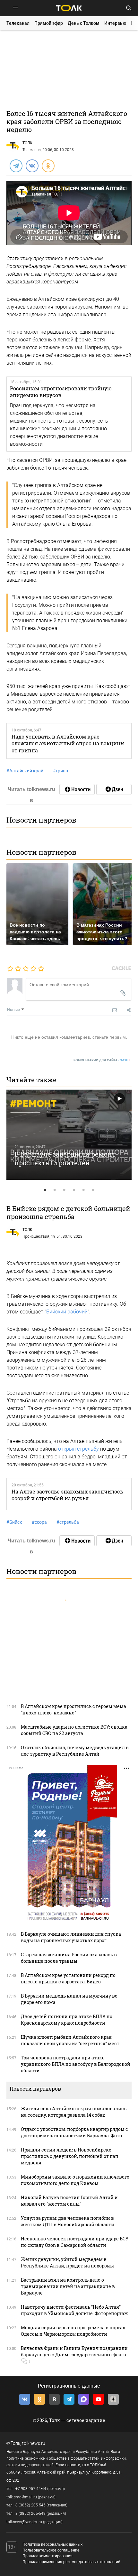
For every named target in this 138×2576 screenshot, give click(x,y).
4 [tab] (74, 1190)
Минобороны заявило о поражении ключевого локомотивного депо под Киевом (75, 2180)
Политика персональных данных (52, 2544)
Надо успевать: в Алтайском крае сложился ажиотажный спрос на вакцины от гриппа (68, 743)
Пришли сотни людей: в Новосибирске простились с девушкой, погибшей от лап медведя (70, 2156)
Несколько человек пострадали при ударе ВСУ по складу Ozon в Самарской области (75, 2242)
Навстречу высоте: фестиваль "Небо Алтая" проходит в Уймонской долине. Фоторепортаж (74, 2310)
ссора (39, 1522)
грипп (60, 771)
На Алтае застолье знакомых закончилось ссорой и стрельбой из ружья (67, 1495)
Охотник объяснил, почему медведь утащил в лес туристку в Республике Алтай (75, 1751)
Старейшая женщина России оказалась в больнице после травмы (69, 1958)
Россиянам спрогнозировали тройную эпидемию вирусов (61, 392)
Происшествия (36, 1236)
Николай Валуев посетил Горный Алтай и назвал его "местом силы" (69, 2201)
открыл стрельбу (78, 1449)
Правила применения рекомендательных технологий (71, 2562)
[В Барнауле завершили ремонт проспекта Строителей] (69, 1135)
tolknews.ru (34, 2443)
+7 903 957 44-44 (31, 2489)
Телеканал (18, 23)
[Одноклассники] (48, 166)
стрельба (68, 1522)
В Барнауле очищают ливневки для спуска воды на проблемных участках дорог (71, 1937)
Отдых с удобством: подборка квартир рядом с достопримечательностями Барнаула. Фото (74, 2132)
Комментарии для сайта (103, 1060)
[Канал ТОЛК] (114, 789)
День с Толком (84, 23)
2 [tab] (55, 1190)
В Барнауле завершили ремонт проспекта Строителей (65, 1158)
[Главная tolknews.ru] (69, 8)
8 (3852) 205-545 (30, 2505)
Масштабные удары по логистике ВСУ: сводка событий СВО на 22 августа (74, 1730)
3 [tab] (64, 1190)
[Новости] (77, 789)
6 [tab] (93, 1190)
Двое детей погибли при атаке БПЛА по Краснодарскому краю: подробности (67, 2020)
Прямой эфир (49, 23)
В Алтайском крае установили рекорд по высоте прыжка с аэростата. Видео (68, 1978)
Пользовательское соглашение (51, 2550)
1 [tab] (45, 1190)
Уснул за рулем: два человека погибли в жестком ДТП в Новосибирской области (68, 2221)
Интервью (115, 23)
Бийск (14, 1522)
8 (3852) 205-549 (30, 2514)
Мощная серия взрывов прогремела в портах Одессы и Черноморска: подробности (73, 2331)
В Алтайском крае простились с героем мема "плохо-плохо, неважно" (73, 1709)
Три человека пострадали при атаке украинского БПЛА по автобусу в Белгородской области (76, 2064)
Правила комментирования (47, 2556)
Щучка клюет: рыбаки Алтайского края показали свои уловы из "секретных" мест (70, 2040)
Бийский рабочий (67, 1312)
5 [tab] (83, 1190)
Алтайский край (25, 771)
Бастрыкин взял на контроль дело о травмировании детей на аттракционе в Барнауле (68, 2286)
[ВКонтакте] (32, 166)
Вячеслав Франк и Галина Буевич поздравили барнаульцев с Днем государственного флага (74, 2351)
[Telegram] (16, 166)
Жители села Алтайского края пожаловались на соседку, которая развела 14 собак (74, 2112)
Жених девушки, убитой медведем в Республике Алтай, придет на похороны (67, 2262)
